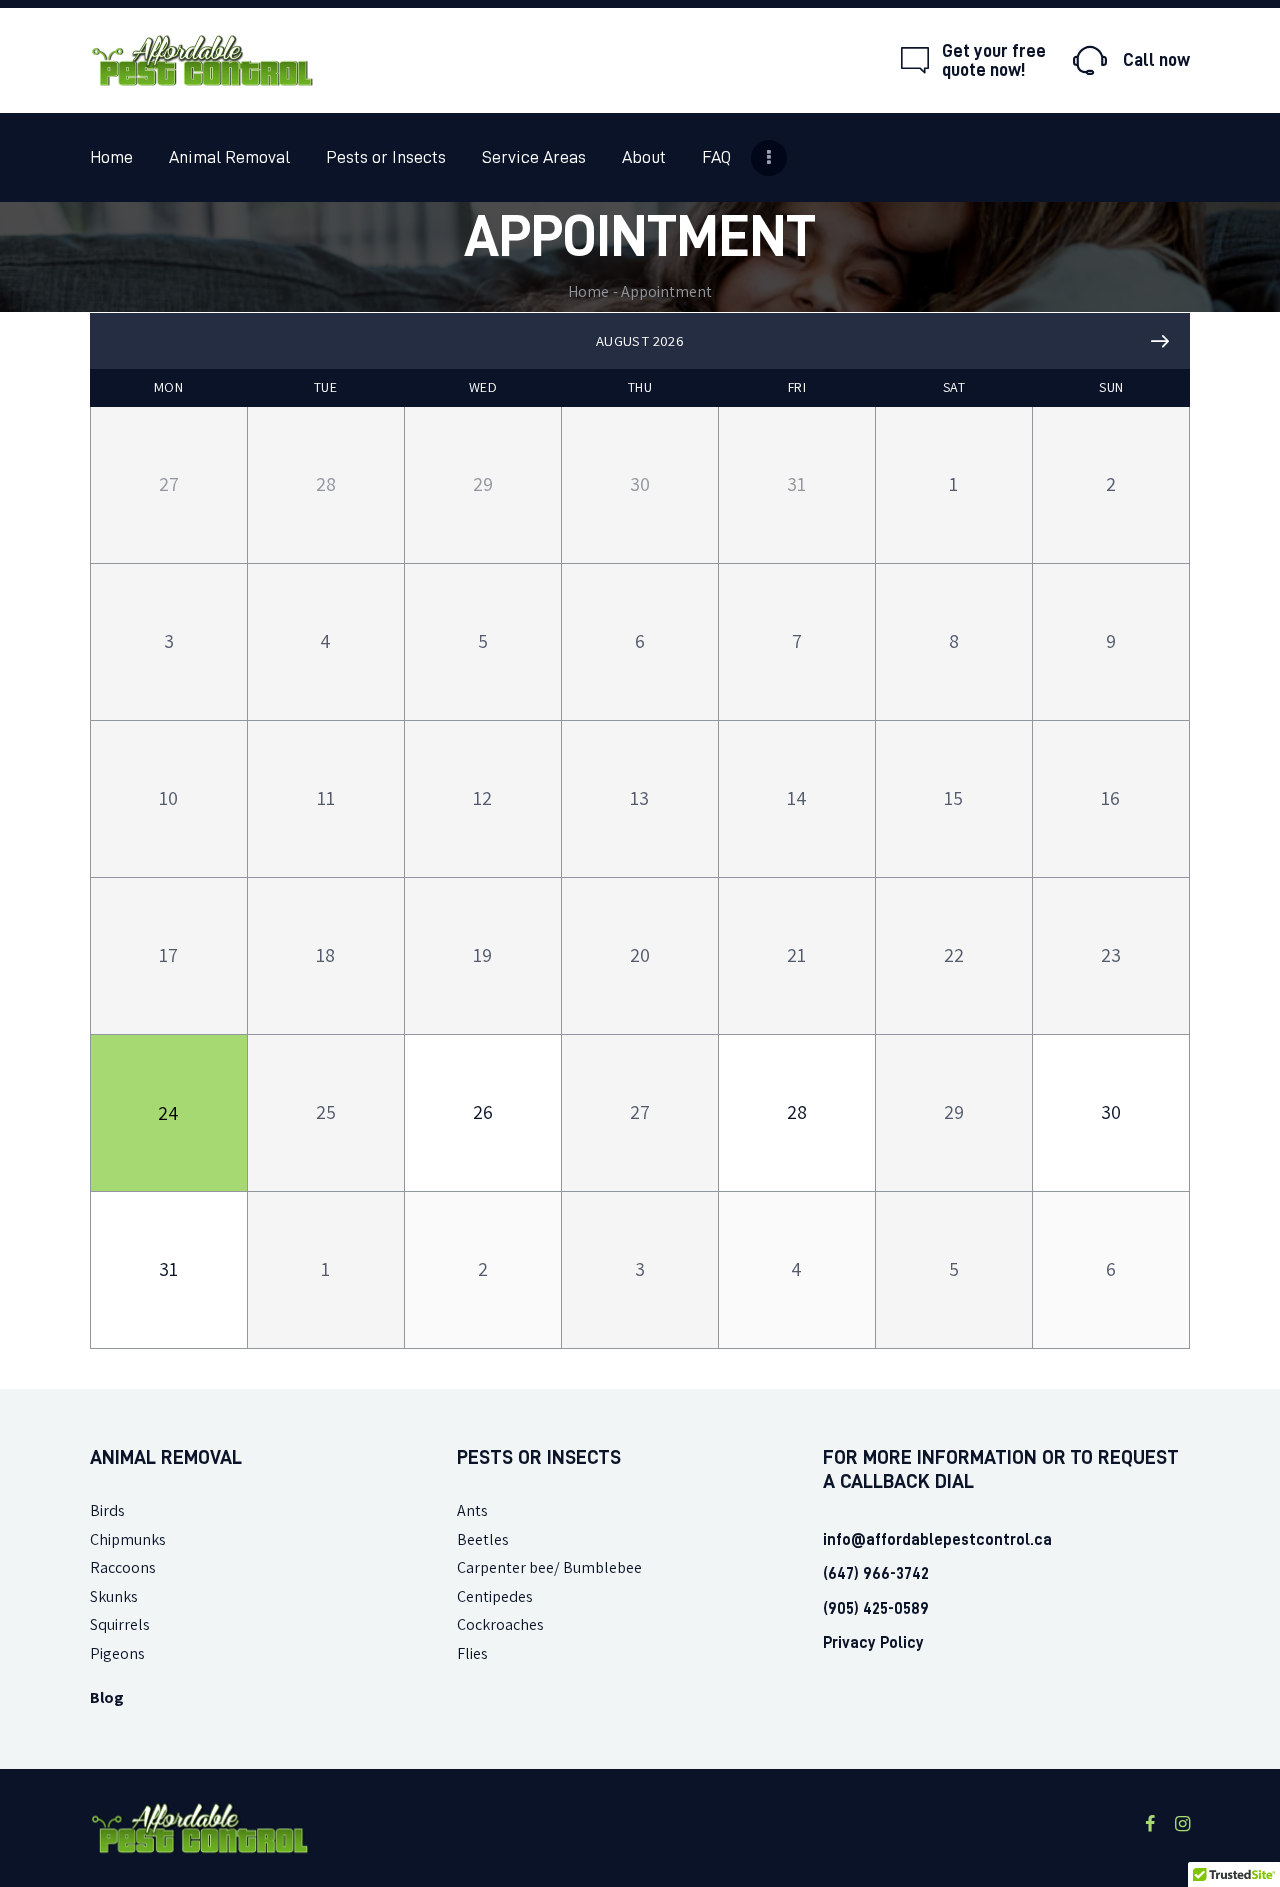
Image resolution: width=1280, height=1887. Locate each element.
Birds (107, 1510)
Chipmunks (128, 1539)
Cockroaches (500, 1624)
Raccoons (123, 1567)
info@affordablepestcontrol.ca (937, 1540)
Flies (472, 1653)
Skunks (114, 1596)
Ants (472, 1510)
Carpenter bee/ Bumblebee (549, 1567)
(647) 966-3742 (876, 1574)
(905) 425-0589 (876, 1609)
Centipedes (495, 1596)
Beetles (483, 1539)
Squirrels (120, 1624)
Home (588, 291)
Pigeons (117, 1653)
